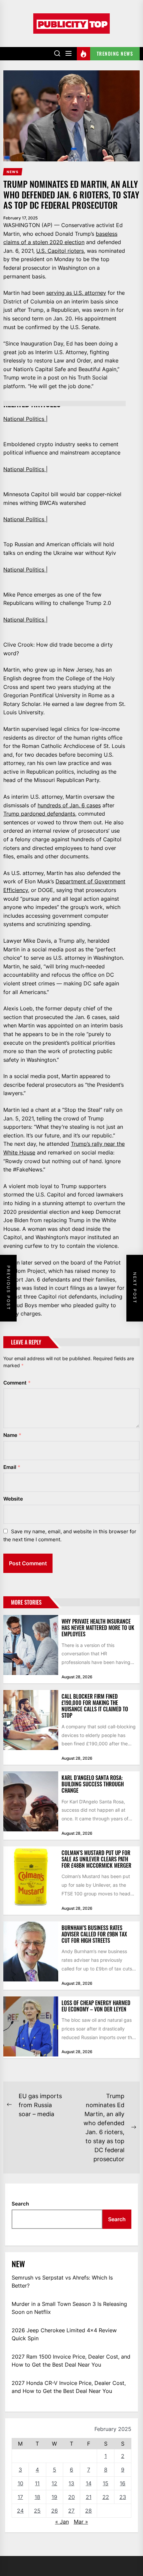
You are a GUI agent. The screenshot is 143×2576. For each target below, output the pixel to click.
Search (20, 2204)
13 (71, 2483)
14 (89, 2483)
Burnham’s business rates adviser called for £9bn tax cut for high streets (94, 1934)
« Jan (62, 2522)
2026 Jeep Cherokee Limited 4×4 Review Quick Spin (64, 2334)
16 (123, 2483)
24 (20, 2511)
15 (106, 2483)
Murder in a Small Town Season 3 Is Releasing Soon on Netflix (69, 2308)
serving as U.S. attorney (76, 293)
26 (55, 2511)
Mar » (81, 2522)
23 (123, 2497)
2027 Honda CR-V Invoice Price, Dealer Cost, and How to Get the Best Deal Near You (69, 2387)
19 (54, 2497)
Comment (17, 1383)
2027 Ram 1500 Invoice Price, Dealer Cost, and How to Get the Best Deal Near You (71, 2361)
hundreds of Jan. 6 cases (69, 805)
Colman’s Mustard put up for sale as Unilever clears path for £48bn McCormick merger (96, 1859)
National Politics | (25, 419)
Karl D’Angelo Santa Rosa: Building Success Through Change (93, 1784)
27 (71, 2511)
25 (37, 2511)
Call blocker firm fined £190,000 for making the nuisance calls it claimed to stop (95, 1706)
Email (12, 1467)
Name (12, 1435)
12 (54, 2483)
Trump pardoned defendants (39, 814)
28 (88, 2511)
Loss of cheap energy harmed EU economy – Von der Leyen (96, 2006)
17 (20, 2497)
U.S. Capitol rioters (60, 251)
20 (71, 2497)
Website (13, 1499)
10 (20, 2483)
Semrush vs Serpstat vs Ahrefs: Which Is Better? (62, 2282)
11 (37, 2483)
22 (106, 2497)
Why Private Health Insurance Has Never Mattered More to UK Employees (98, 1628)
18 (37, 2497)
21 (89, 2497)
